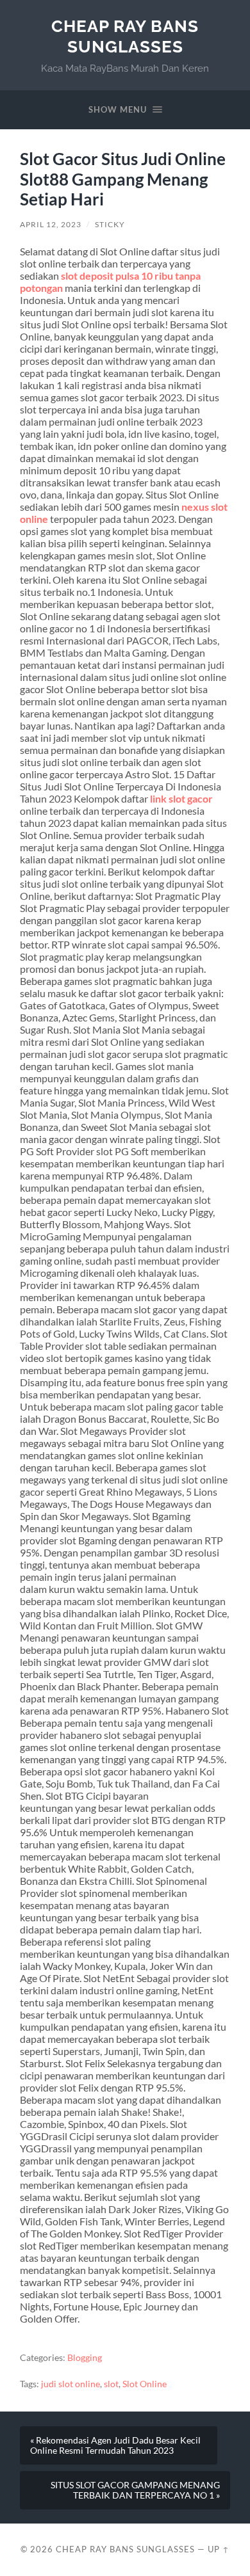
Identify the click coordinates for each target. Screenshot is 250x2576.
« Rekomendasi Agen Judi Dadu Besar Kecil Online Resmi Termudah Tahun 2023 (115, 2445)
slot (111, 2384)
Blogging (85, 2358)
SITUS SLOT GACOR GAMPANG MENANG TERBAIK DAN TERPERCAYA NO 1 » (135, 2490)
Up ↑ (219, 2549)
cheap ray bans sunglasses (125, 36)
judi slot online (71, 2384)
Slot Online (145, 2384)
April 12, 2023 (51, 224)
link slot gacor (181, 798)
